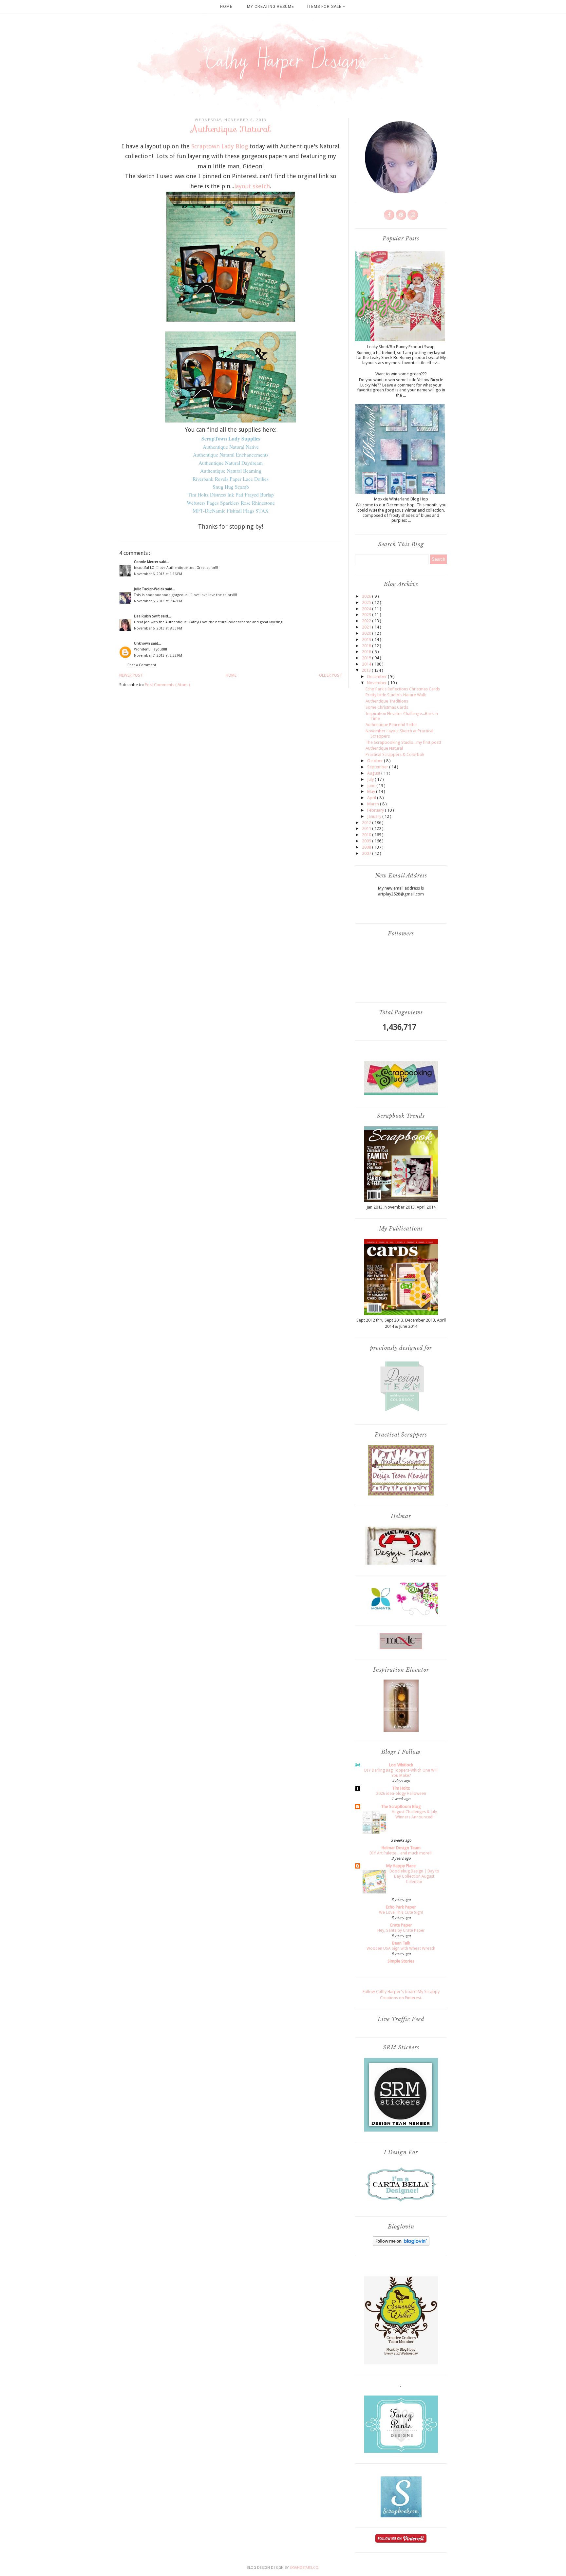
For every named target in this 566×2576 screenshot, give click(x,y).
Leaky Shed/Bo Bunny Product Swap (401, 347)
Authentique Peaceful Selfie (391, 725)
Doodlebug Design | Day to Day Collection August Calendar (414, 1876)
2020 (367, 633)
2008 (367, 847)
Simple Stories (401, 1961)
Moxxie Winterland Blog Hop (401, 499)
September (378, 767)
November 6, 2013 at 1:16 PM (158, 574)
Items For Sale (325, 7)
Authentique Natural (384, 748)
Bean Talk (401, 1943)
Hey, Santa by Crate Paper (401, 1930)
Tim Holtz (401, 1788)
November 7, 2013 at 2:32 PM (158, 656)
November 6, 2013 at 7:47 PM (158, 601)
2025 (367, 602)
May (372, 791)
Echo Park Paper (401, 1907)
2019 (367, 639)
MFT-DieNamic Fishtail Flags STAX (231, 511)
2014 (367, 664)
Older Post (330, 675)
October (376, 761)
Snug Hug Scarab (231, 487)
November (377, 683)
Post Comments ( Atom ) (167, 685)
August (374, 773)
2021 (367, 627)
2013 (367, 670)
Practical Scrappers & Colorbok (395, 754)
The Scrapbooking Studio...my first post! (403, 742)
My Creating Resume (271, 7)
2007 (367, 853)
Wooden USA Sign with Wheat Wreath (401, 1948)
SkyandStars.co (304, 2568)
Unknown (142, 643)
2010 (367, 835)
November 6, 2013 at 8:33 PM (158, 628)
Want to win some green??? (401, 374)
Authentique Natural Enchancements (231, 455)
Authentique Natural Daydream (231, 463)
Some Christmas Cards (387, 707)
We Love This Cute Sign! (401, 1912)
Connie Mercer (147, 562)
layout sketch (252, 186)
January (375, 816)
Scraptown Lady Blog (220, 146)
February (376, 810)
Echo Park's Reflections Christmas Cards (403, 689)
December (377, 677)
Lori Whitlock (401, 1765)
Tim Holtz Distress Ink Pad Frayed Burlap (231, 495)
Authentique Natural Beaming (231, 471)
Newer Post (131, 675)
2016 (367, 652)
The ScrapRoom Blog (401, 1806)
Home (226, 7)
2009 (367, 841)
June (372, 786)
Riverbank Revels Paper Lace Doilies (231, 479)
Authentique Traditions (387, 701)
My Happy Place (401, 1866)
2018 (367, 646)
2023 (367, 615)
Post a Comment (142, 665)
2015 (367, 658)
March (374, 804)
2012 (367, 823)
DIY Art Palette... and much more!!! (401, 1853)
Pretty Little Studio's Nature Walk (396, 695)
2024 (367, 609)
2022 (367, 621)
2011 (367, 828)
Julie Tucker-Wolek (150, 589)
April (372, 798)
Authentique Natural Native (231, 447)
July (371, 779)
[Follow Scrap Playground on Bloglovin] (401, 2244)
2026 (367, 596)
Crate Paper (401, 1925)
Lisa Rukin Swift (147, 616)
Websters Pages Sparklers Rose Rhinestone (231, 503)
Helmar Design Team (401, 1848)
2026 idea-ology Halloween (401, 1794)
